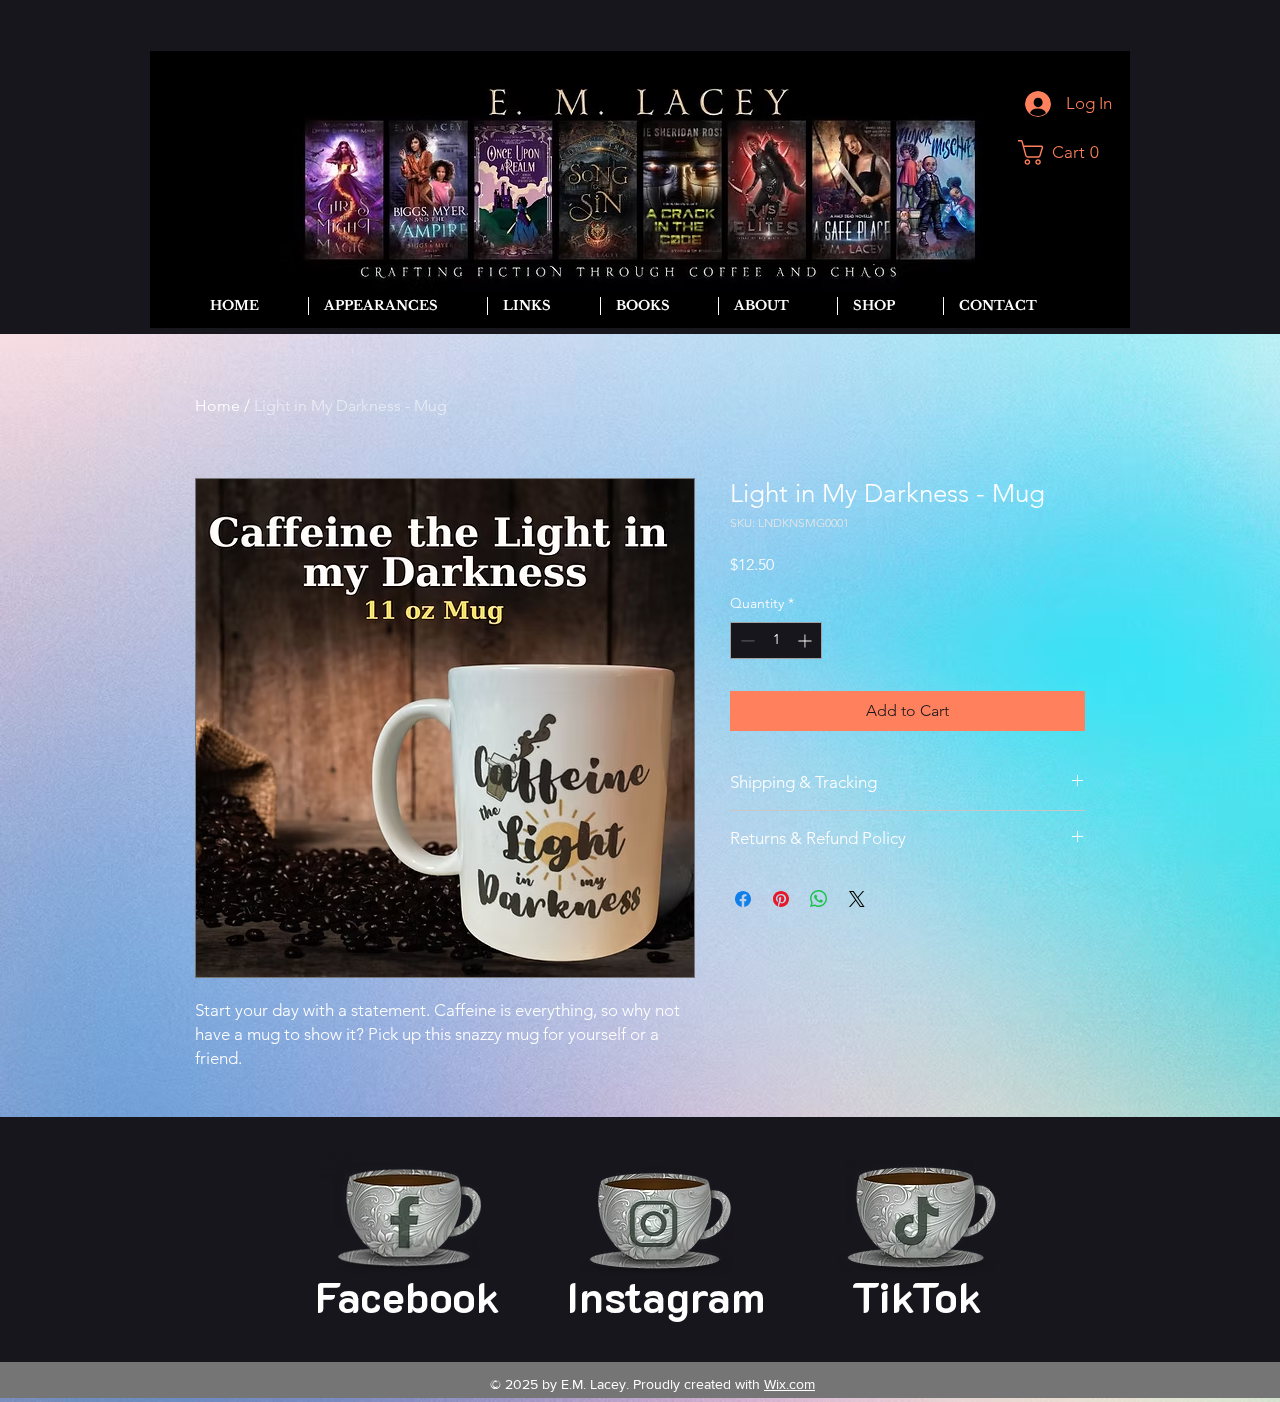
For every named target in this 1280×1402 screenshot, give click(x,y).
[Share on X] (857, 899)
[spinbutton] (776, 640)
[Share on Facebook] (743, 899)
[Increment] (806, 640)
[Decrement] (745, 640)
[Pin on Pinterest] (781, 899)
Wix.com (789, 1384)
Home (217, 405)
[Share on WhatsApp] (819, 899)
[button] (1066, 152)
